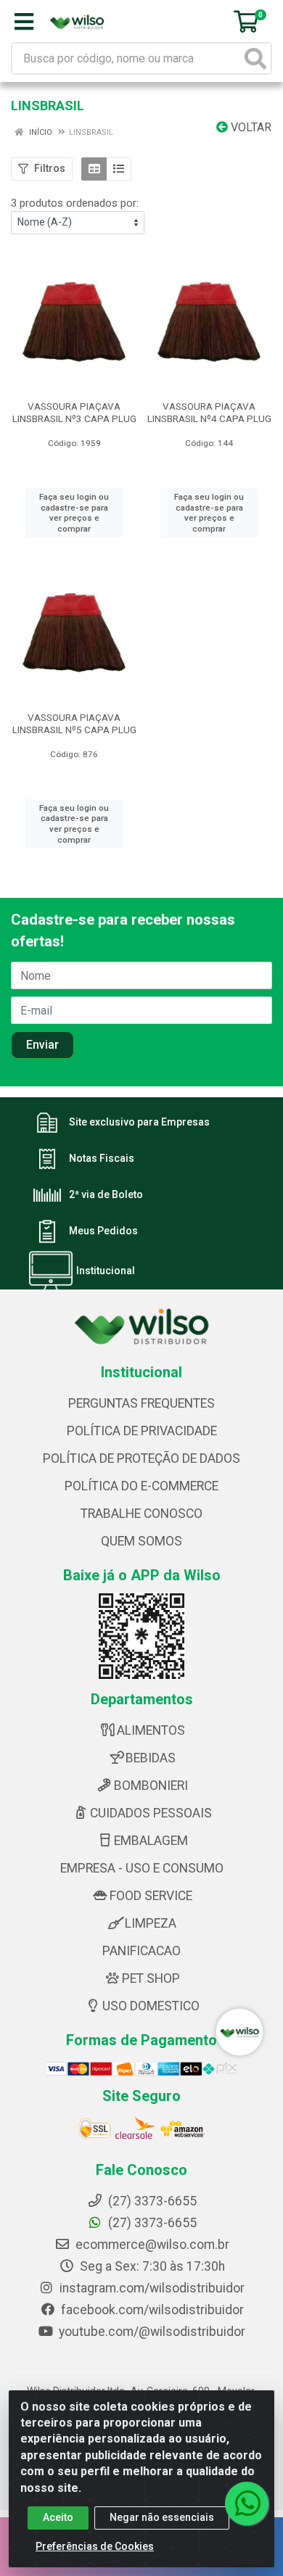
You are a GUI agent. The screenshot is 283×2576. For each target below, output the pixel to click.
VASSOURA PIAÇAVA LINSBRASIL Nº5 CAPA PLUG (74, 723)
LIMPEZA (151, 1923)
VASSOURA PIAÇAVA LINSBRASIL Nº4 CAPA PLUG (209, 412)
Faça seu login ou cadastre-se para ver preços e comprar (74, 513)
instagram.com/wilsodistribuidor (151, 2288)
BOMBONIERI (151, 1786)
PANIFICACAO (141, 1951)
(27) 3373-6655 (151, 2223)
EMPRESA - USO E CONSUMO (142, 1868)
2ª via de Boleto (106, 1195)
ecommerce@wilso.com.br (151, 2245)
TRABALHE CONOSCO (141, 1514)
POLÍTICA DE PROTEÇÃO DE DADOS (141, 1458)
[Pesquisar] (255, 58)
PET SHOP (151, 1978)
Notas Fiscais (102, 1159)
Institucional (106, 1271)
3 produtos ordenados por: (75, 203)
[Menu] (24, 22)
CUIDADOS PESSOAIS (151, 1813)
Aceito (58, 2517)
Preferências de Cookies (95, 2546)
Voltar (250, 127)
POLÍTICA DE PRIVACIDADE (142, 1431)
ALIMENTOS (151, 1730)
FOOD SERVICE (151, 1896)
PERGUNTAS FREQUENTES (141, 1403)
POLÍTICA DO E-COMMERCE (141, 1486)
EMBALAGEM (151, 1841)
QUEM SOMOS (141, 1541)
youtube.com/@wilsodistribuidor (151, 2332)
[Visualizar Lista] (119, 169)
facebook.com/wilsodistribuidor (151, 2310)
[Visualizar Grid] (94, 169)
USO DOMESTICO (151, 2006)
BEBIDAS (151, 1758)
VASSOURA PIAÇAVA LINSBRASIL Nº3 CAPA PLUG (74, 412)
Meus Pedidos (103, 1231)
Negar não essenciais (162, 2517)
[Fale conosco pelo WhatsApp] (247, 2503)
